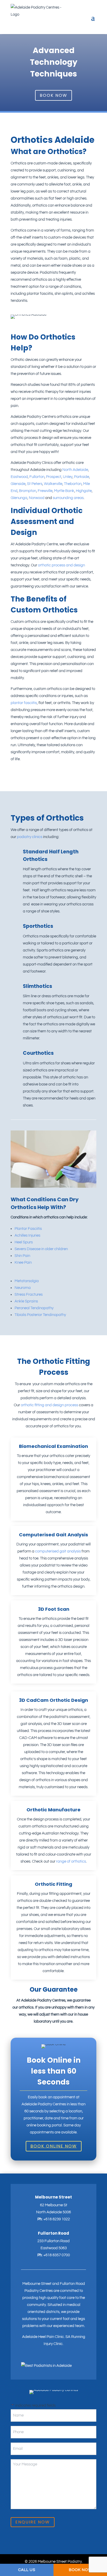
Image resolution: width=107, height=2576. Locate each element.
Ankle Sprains (26, 1301)
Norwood (37, 498)
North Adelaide (75, 470)
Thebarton (73, 484)
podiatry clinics (30, 837)
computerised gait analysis (58, 1551)
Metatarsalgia (27, 1281)
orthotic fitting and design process (49, 1405)
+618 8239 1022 (57, 2219)
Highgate (84, 491)
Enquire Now (33, 2522)
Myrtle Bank (64, 491)
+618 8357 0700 (57, 2255)
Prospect (54, 477)
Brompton (28, 491)
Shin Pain (22, 1256)
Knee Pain (23, 1263)
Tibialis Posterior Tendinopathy (40, 1315)
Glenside (18, 484)
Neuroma (23, 1288)
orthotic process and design (61, 565)
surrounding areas (68, 498)
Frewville (45, 491)
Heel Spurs (24, 1242)
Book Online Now (54, 2146)
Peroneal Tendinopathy (34, 1308)
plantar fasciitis (24, 703)
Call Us (27, 2570)
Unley (68, 477)
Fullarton (37, 477)
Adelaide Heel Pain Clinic (43, 2337)
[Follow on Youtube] (42, 2359)
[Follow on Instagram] (24, 2359)
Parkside (82, 477)
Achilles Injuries (27, 1235)
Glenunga (19, 498)
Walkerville (53, 484)
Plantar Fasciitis (28, 1229)
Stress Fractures (29, 1295)
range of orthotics (71, 1861)
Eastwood (19, 477)
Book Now (53, 95)
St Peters (35, 484)
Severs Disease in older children (41, 1249)
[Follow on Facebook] (33, 2359)
